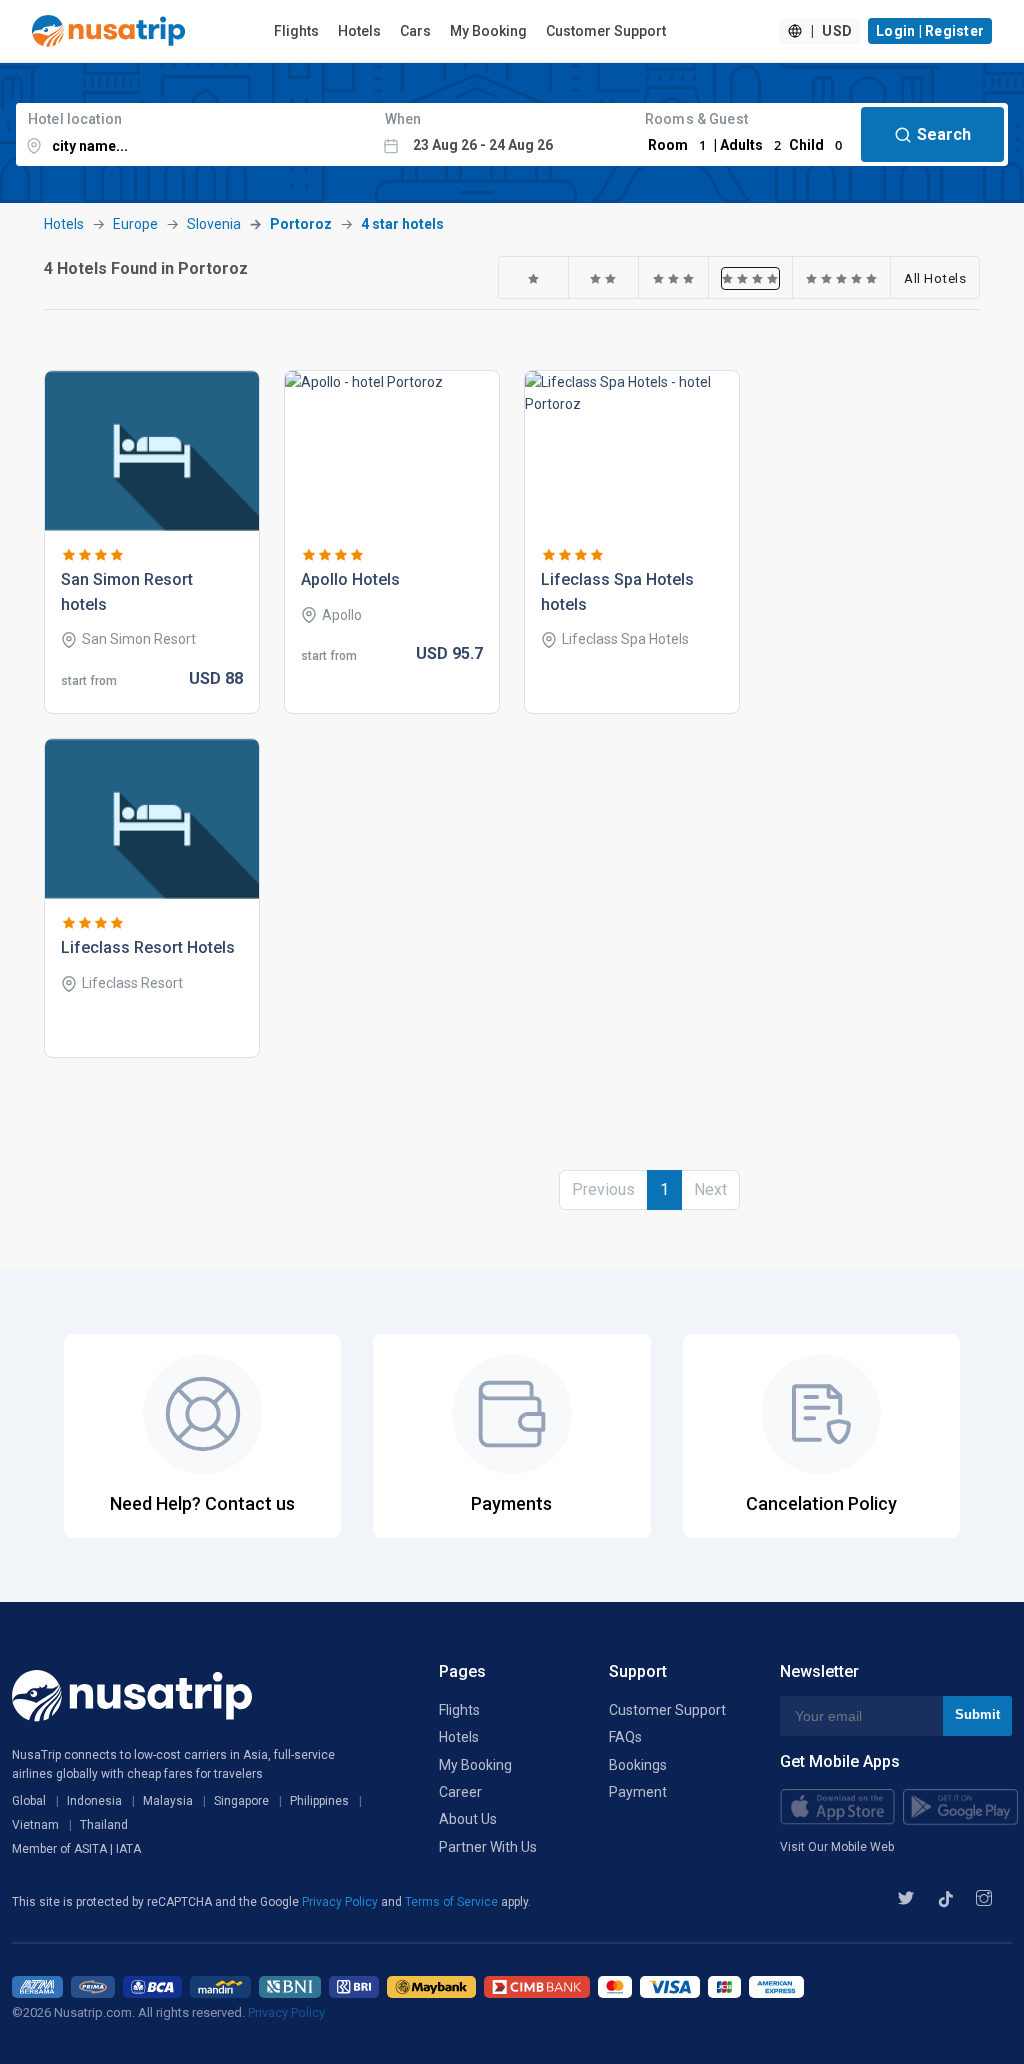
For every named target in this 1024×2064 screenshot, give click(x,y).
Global (29, 1801)
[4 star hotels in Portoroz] (750, 278)
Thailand (104, 1825)
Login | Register (930, 31)
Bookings (638, 1765)
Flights (296, 31)
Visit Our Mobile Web (837, 1847)
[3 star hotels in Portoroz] (674, 278)
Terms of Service (453, 1902)
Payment (638, 1792)
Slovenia (214, 224)
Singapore (241, 1801)
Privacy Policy (341, 1902)
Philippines (319, 1801)
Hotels (359, 31)
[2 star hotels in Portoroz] (603, 278)
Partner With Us (488, 1847)
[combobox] (194, 134)
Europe (135, 224)
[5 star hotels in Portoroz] (842, 278)
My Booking (488, 31)
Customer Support (606, 31)
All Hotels (935, 278)
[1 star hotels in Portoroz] (534, 278)
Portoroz (301, 224)
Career (460, 1792)
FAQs (625, 1737)
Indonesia (94, 1801)
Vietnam (35, 1825)
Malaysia (168, 1801)
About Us (468, 1819)
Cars (415, 31)
